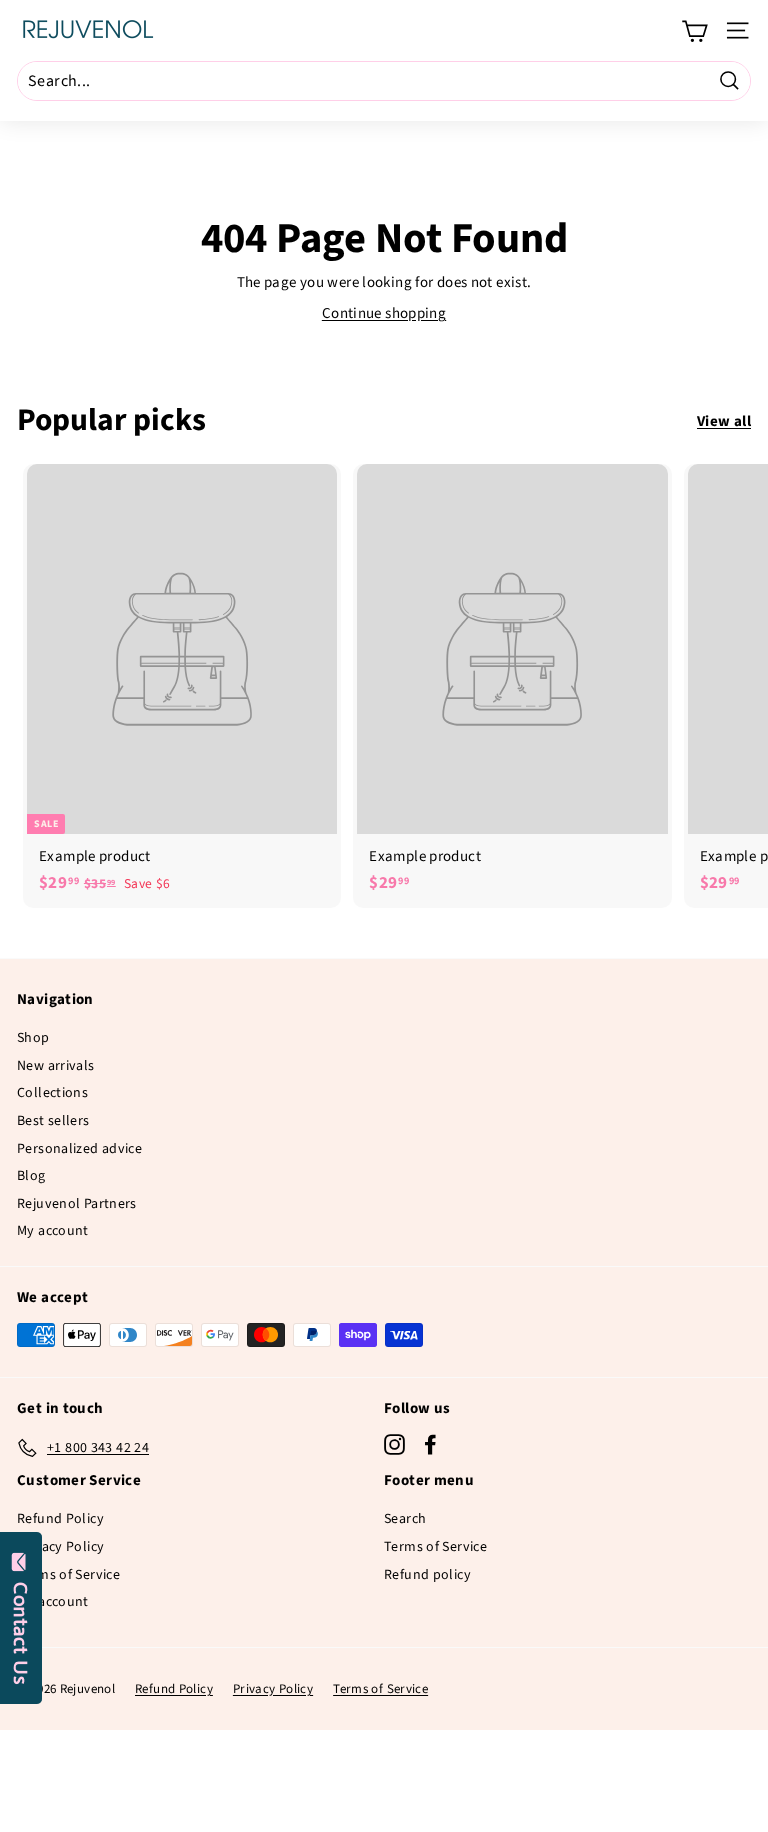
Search (405, 1519)
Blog (31, 1176)
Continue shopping (384, 313)
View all (724, 421)
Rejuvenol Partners (77, 1204)
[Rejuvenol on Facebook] (430, 1444)
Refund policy (427, 1575)
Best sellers (53, 1121)
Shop (33, 1038)
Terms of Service (68, 1575)
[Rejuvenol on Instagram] (394, 1444)
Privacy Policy (60, 1547)
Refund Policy (60, 1519)
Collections (52, 1093)
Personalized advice (79, 1149)
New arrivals (56, 1066)
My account (53, 1231)
